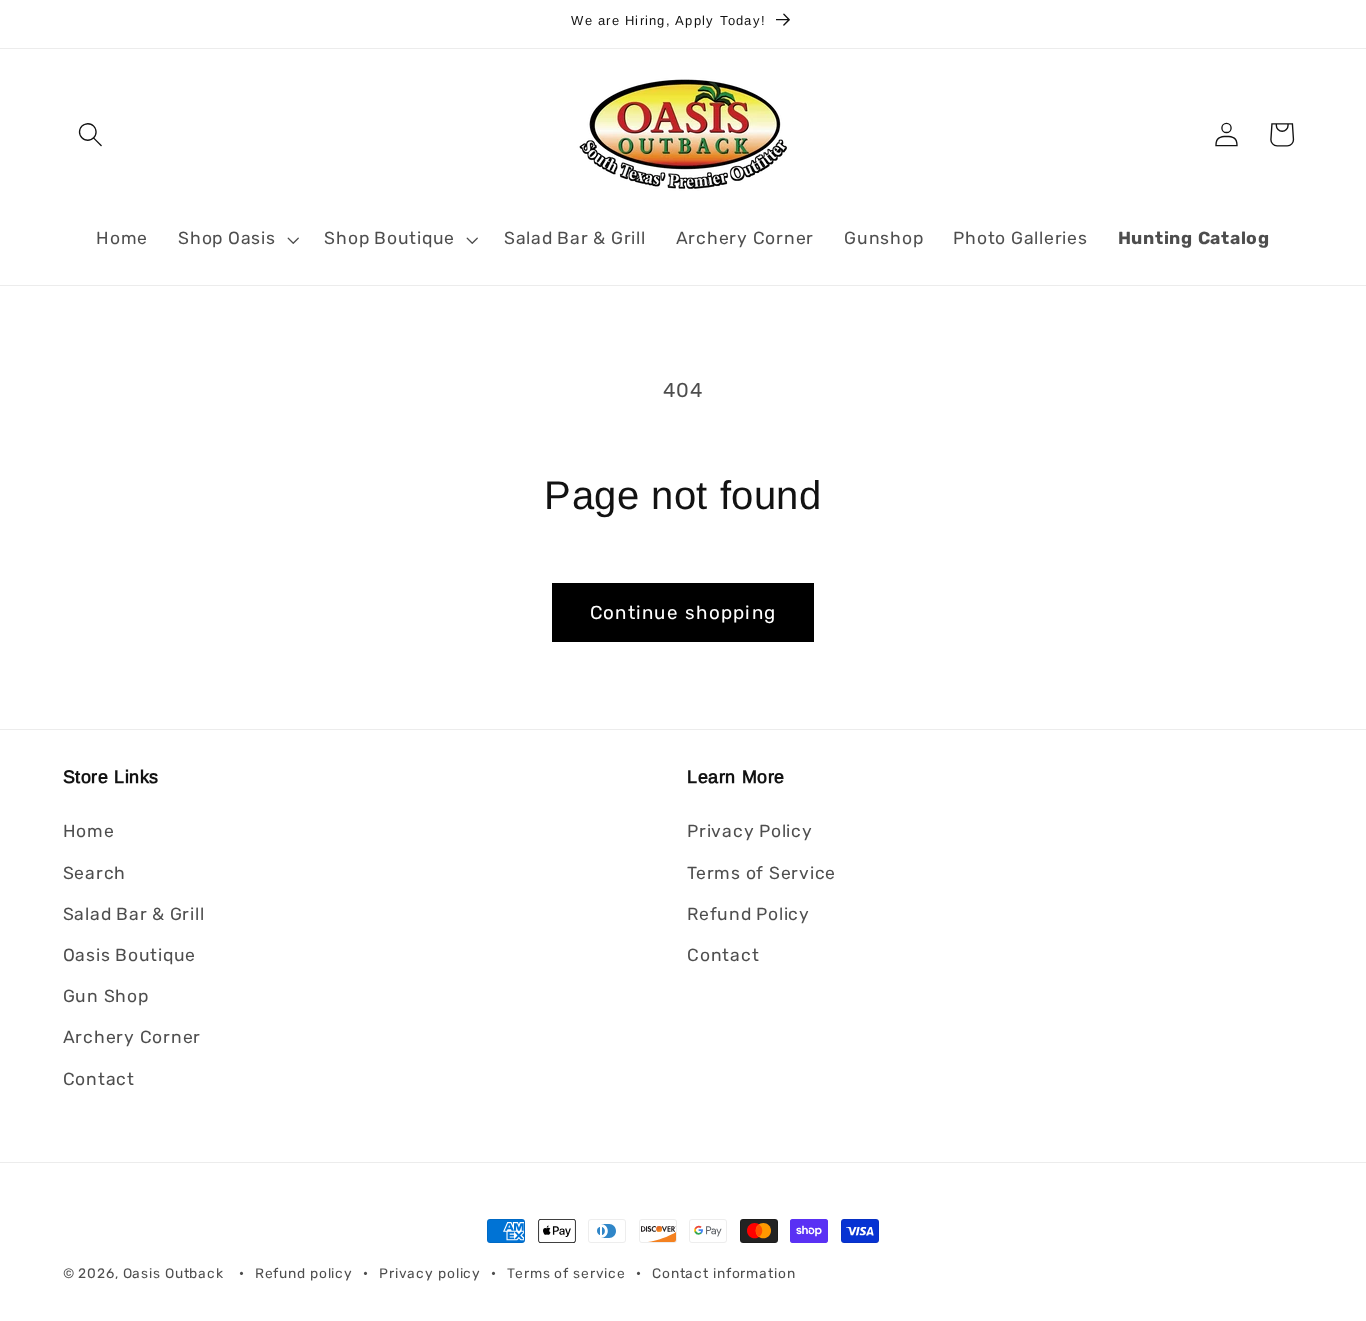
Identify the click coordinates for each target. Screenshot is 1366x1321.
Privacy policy (430, 1273)
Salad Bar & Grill (134, 914)
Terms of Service (761, 873)
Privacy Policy (750, 832)
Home (89, 832)
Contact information (724, 1273)
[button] (90, 134)
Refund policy (304, 1273)
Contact (99, 1079)
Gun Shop (106, 996)
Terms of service (566, 1273)
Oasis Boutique (130, 955)
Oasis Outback (173, 1273)
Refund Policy (748, 914)
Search (95, 873)
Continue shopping (683, 612)
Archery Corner (132, 1037)
